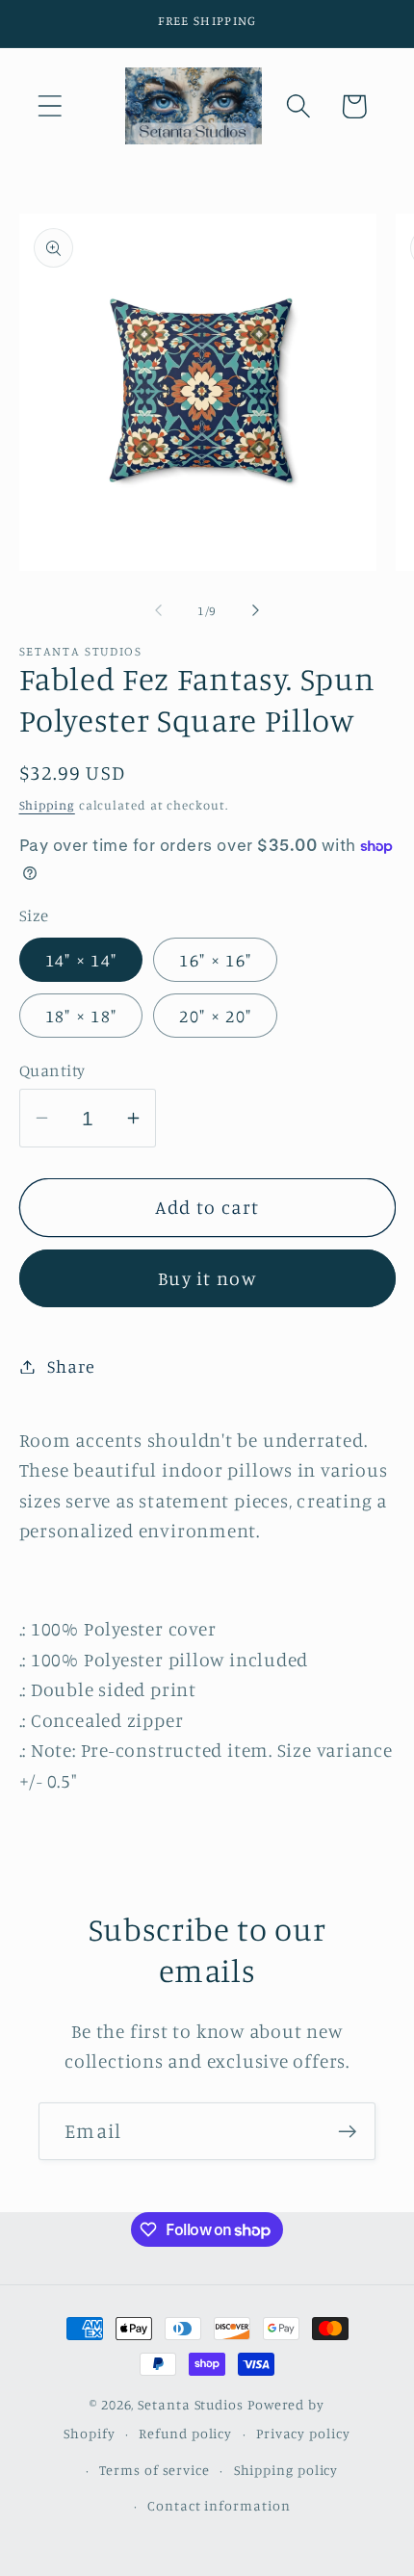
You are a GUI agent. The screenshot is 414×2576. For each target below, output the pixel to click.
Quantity (52, 1070)
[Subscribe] (347, 2132)
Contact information (219, 2505)
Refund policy (185, 2433)
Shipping (47, 805)
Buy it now (207, 1278)
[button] (50, 106)
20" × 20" (215, 1016)
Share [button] (71, 1366)
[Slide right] (256, 610)
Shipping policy (286, 2470)
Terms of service (155, 2470)
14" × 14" (81, 960)
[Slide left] (158, 610)
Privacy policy (303, 2433)
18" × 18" (81, 1016)
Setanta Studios (191, 2404)
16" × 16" (215, 960)
